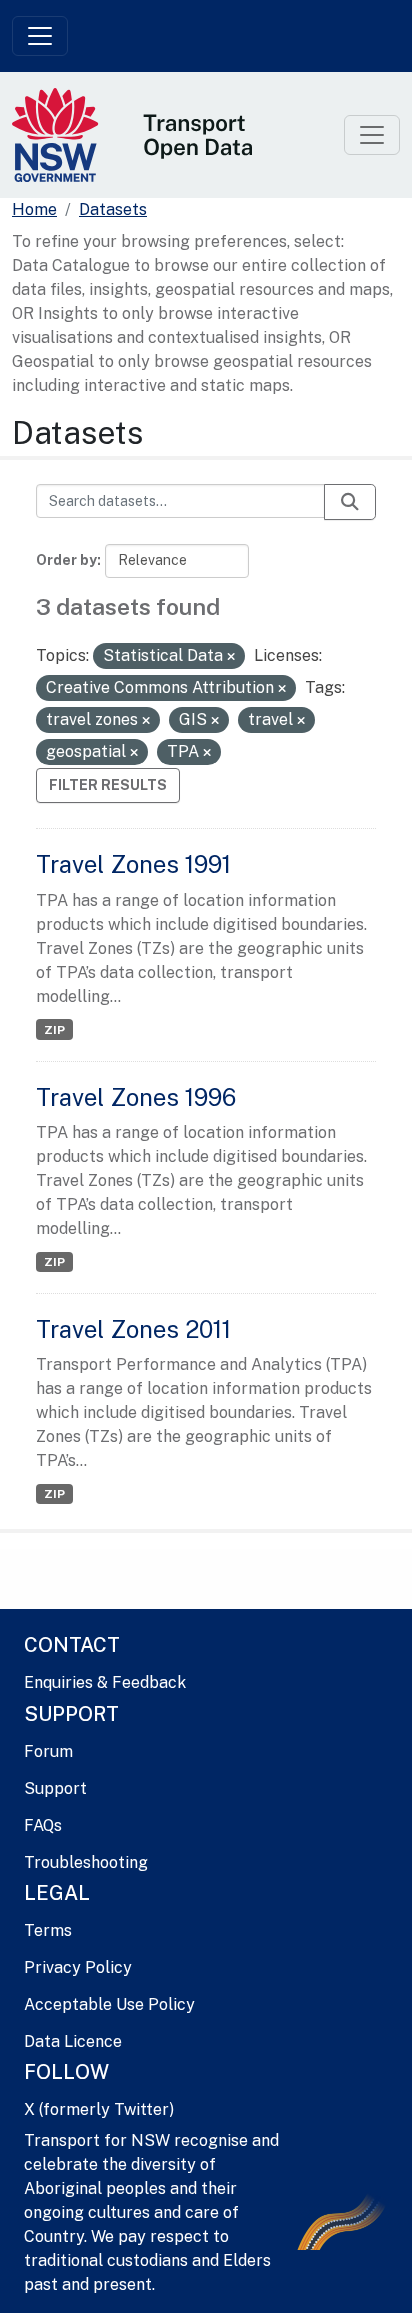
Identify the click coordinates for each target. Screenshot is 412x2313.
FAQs (43, 1825)
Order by (66, 560)
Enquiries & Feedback (105, 1682)
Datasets (113, 209)
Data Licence (73, 2041)
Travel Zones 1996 (136, 1097)
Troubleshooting (86, 1862)
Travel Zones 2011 (133, 1329)
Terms (48, 1930)
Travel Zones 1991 (133, 864)
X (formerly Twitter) (99, 2109)
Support (55, 1788)
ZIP (54, 1030)
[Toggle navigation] (40, 36)
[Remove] (231, 657)
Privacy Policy (78, 1967)
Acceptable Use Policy (109, 2004)
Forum (48, 1751)
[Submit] (350, 502)
